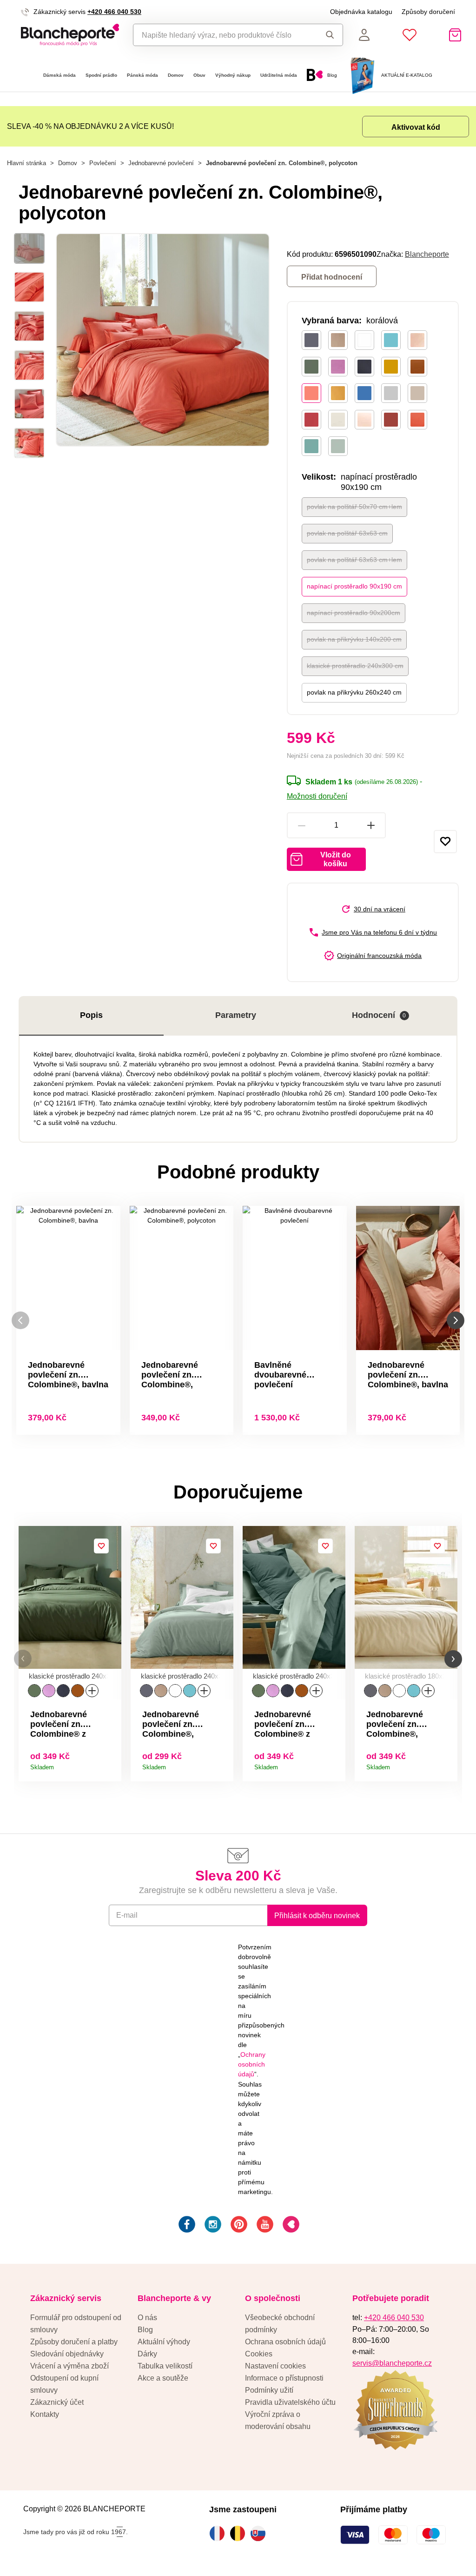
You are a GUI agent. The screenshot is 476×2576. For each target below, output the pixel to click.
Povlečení (103, 163)
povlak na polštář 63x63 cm (347, 533)
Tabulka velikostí (165, 2366)
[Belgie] (240, 2533)
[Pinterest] (238, 2226)
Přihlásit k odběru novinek (317, 1915)
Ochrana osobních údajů (285, 2342)
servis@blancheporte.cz (392, 2363)
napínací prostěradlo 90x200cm (354, 613)
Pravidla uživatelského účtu (290, 2402)
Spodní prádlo (101, 75)
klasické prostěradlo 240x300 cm (355, 666)
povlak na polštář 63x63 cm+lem (354, 560)
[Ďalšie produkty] (456, 1321)
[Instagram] (212, 2226)
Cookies (259, 2354)
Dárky (147, 2354)
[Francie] (219, 2533)
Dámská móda (59, 75)
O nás (147, 2317)
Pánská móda (142, 75)
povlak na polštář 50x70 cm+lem (354, 507)
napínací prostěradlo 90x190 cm (354, 586)
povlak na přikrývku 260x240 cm (354, 692)
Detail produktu (111, 1764)
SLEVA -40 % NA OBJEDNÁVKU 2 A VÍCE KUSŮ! (90, 126)
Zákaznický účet (57, 2402)
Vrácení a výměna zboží (69, 2366)
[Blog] (290, 2226)
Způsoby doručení (428, 12)
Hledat (327, 35)
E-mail (127, 1915)
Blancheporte (427, 254)
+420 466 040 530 (114, 12)
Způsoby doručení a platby (74, 2342)
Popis (91, 1015)
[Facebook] (186, 2226)
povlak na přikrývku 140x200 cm (354, 639)
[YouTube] (264, 2226)
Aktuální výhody (164, 2342)
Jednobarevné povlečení (161, 163)
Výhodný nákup (233, 75)
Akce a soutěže (163, 2378)
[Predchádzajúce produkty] (20, 1321)
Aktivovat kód (416, 127)
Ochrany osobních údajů (252, 2064)
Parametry (236, 1015)
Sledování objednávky (67, 2354)
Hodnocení (379, 1015)
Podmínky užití (269, 2390)
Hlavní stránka (26, 163)
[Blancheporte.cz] (70, 35)
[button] (23, 1659)
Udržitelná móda (279, 75)
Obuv (199, 75)
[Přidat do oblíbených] (445, 842)
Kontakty (45, 2414)
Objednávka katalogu (361, 12)
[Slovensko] (260, 2533)
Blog (145, 2329)
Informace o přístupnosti (284, 2378)
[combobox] (222, 35)
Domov (176, 75)
